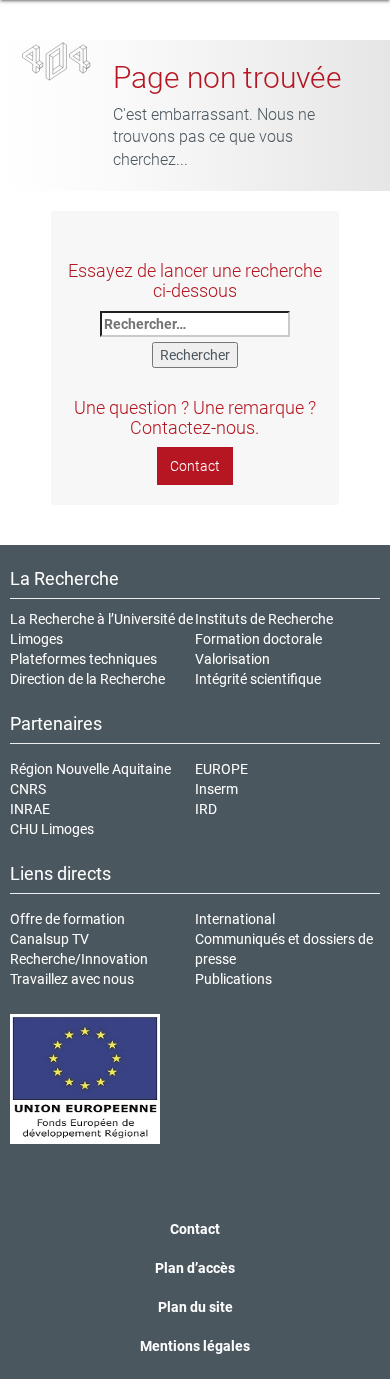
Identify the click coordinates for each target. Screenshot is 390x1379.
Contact (195, 466)
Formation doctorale (258, 639)
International (235, 919)
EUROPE (221, 769)
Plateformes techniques (83, 659)
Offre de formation (67, 919)
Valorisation (232, 659)
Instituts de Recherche (264, 619)
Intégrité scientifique (258, 679)
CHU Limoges (52, 829)
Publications (233, 979)
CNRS (28, 789)
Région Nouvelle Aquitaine (90, 769)
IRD (206, 809)
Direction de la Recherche (87, 679)
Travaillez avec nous (72, 979)
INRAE (30, 809)
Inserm (216, 789)
